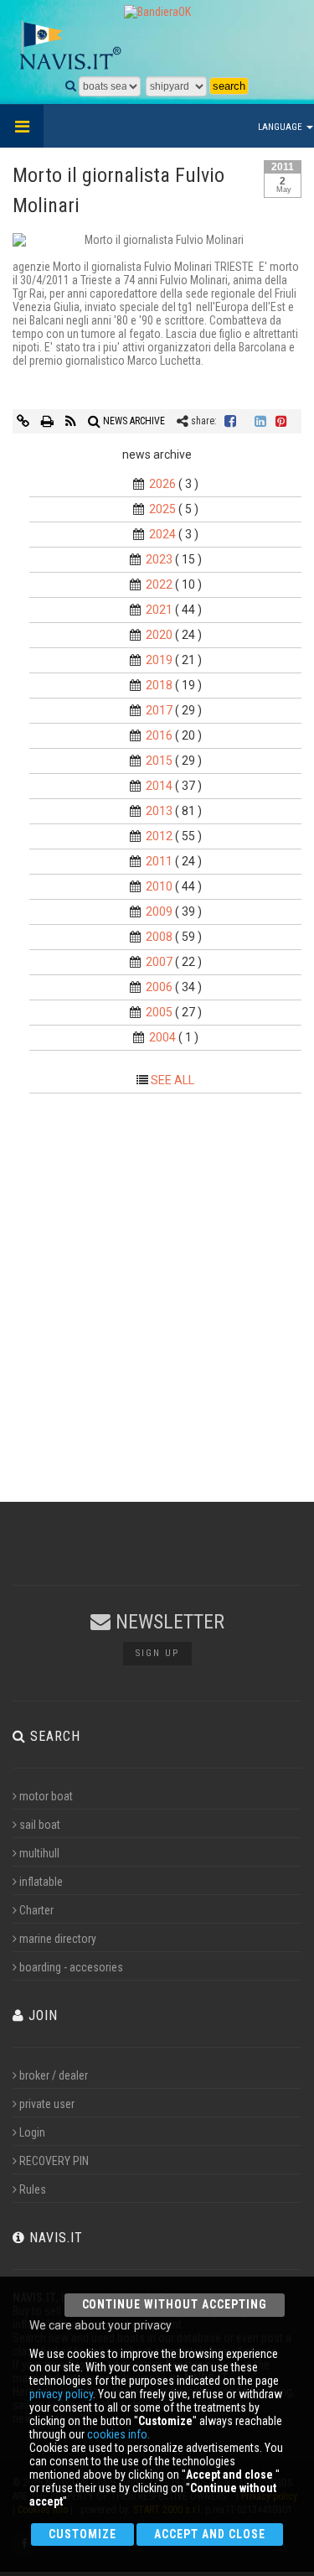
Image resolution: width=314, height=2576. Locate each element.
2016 (159, 735)
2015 (159, 761)
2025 (162, 509)
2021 (159, 610)
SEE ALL (172, 1080)
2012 (159, 836)
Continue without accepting (175, 2304)
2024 (162, 534)
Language (281, 127)
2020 (159, 635)
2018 (159, 685)
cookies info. (118, 2434)
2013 (159, 811)
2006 (159, 987)
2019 (159, 660)
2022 (159, 584)
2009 (159, 911)
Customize (82, 2534)
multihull (39, 1853)
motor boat (46, 1796)
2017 (159, 710)
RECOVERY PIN (54, 2161)
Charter (36, 1910)
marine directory (58, 1939)
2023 (159, 559)
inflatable (41, 1882)
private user (47, 2104)
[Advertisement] (157, 1290)
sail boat (40, 1825)
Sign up (157, 1653)
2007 (159, 962)
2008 (159, 937)
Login (32, 2132)
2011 (159, 861)
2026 (162, 484)
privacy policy (61, 2394)
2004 (162, 1037)
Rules (33, 2189)
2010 (159, 886)
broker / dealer (54, 2075)
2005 (159, 1012)
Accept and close (210, 2534)
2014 (159, 786)
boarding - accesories (71, 1967)
